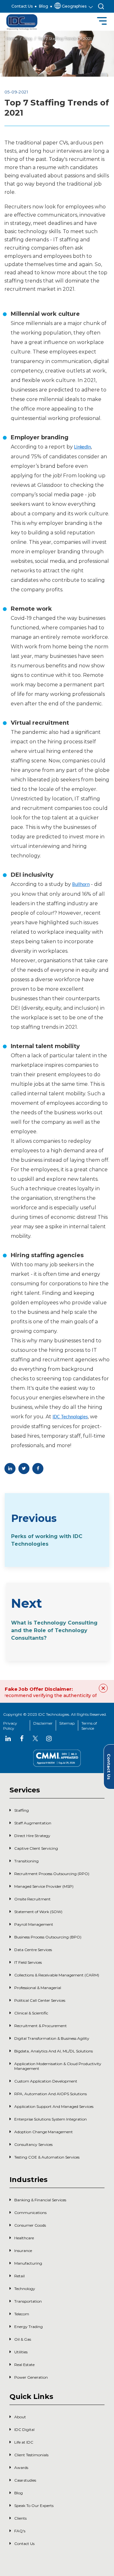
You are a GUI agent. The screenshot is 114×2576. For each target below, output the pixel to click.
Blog (44, 6)
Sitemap (67, 1723)
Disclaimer (43, 1723)
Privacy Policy (10, 1726)
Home (12, 38)
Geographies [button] (74, 6)
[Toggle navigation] (102, 22)
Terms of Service (89, 1726)
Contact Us (22, 6)
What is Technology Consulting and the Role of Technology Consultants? (54, 1630)
